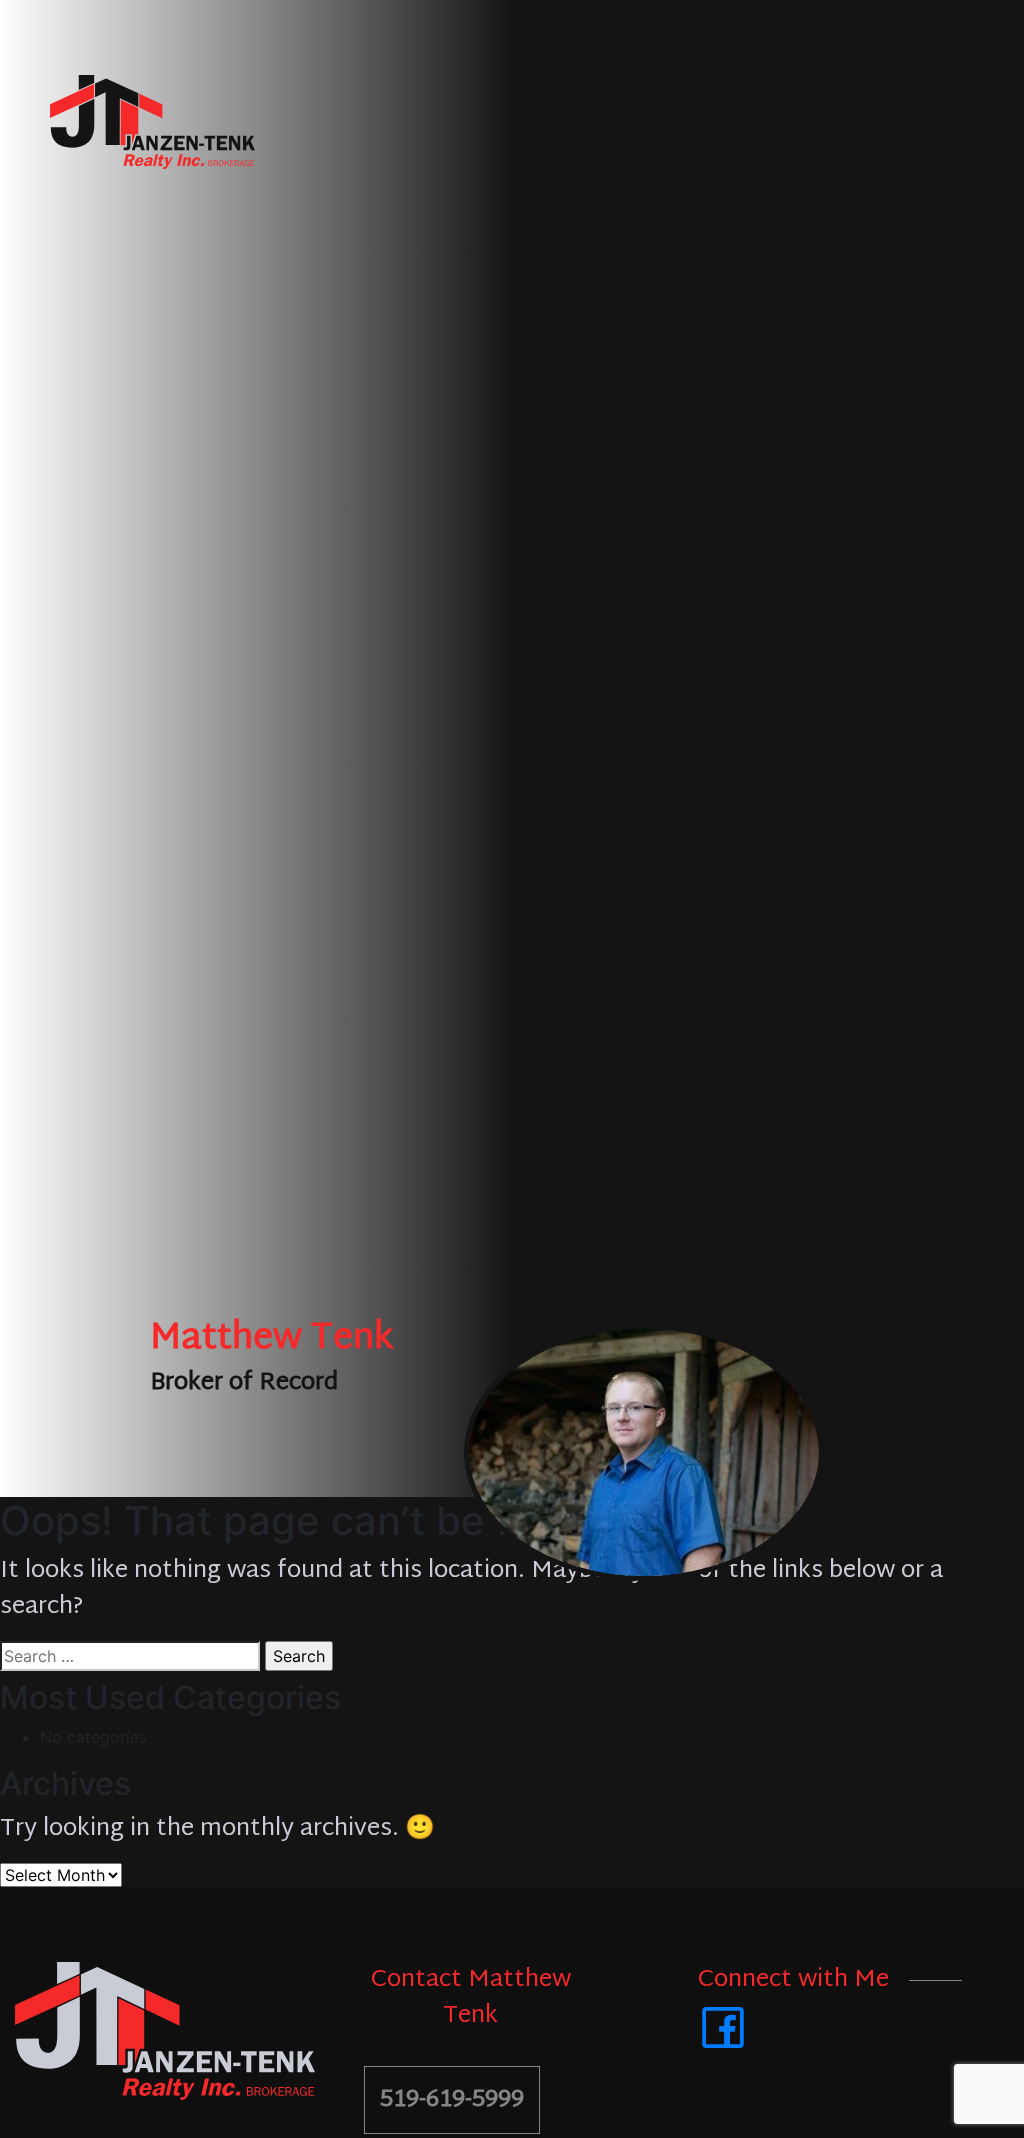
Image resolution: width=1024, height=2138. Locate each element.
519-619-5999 (452, 2100)
